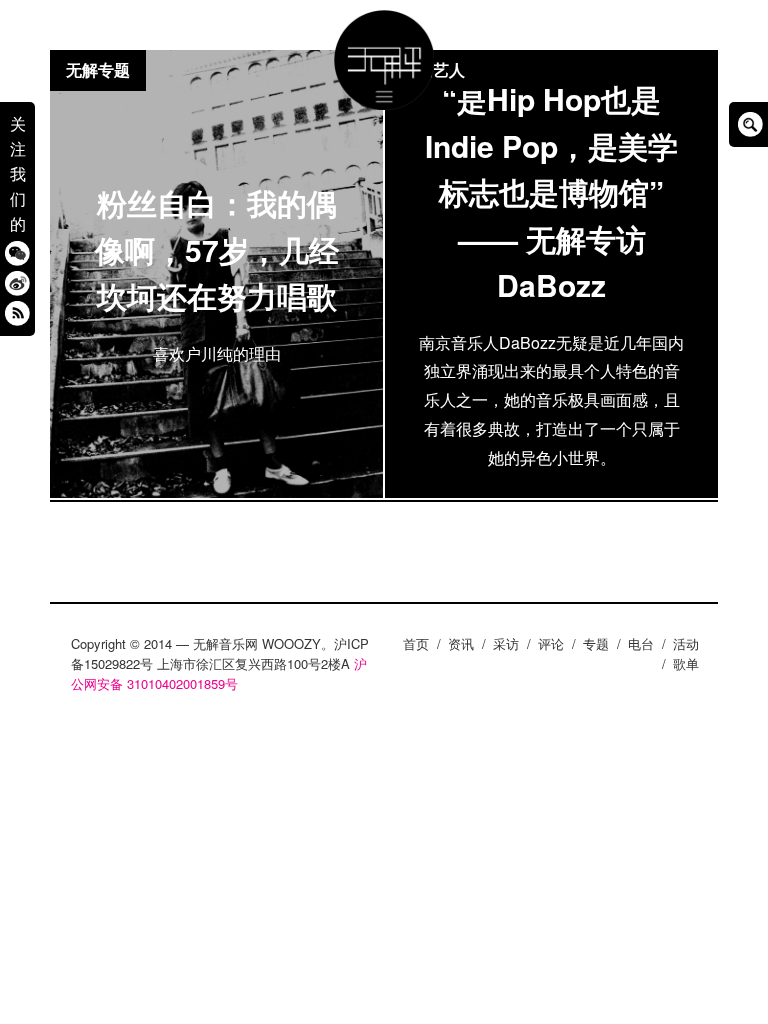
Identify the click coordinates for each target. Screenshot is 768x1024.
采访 (506, 643)
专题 (596, 643)
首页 (416, 643)
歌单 (686, 663)
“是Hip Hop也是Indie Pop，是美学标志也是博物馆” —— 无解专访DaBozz (551, 191)
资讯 (461, 643)
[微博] (17, 283)
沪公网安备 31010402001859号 (219, 673)
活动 (686, 643)
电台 (641, 643)
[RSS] (17, 313)
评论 (551, 643)
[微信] (17, 253)
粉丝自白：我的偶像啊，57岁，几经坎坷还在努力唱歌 (217, 249)
